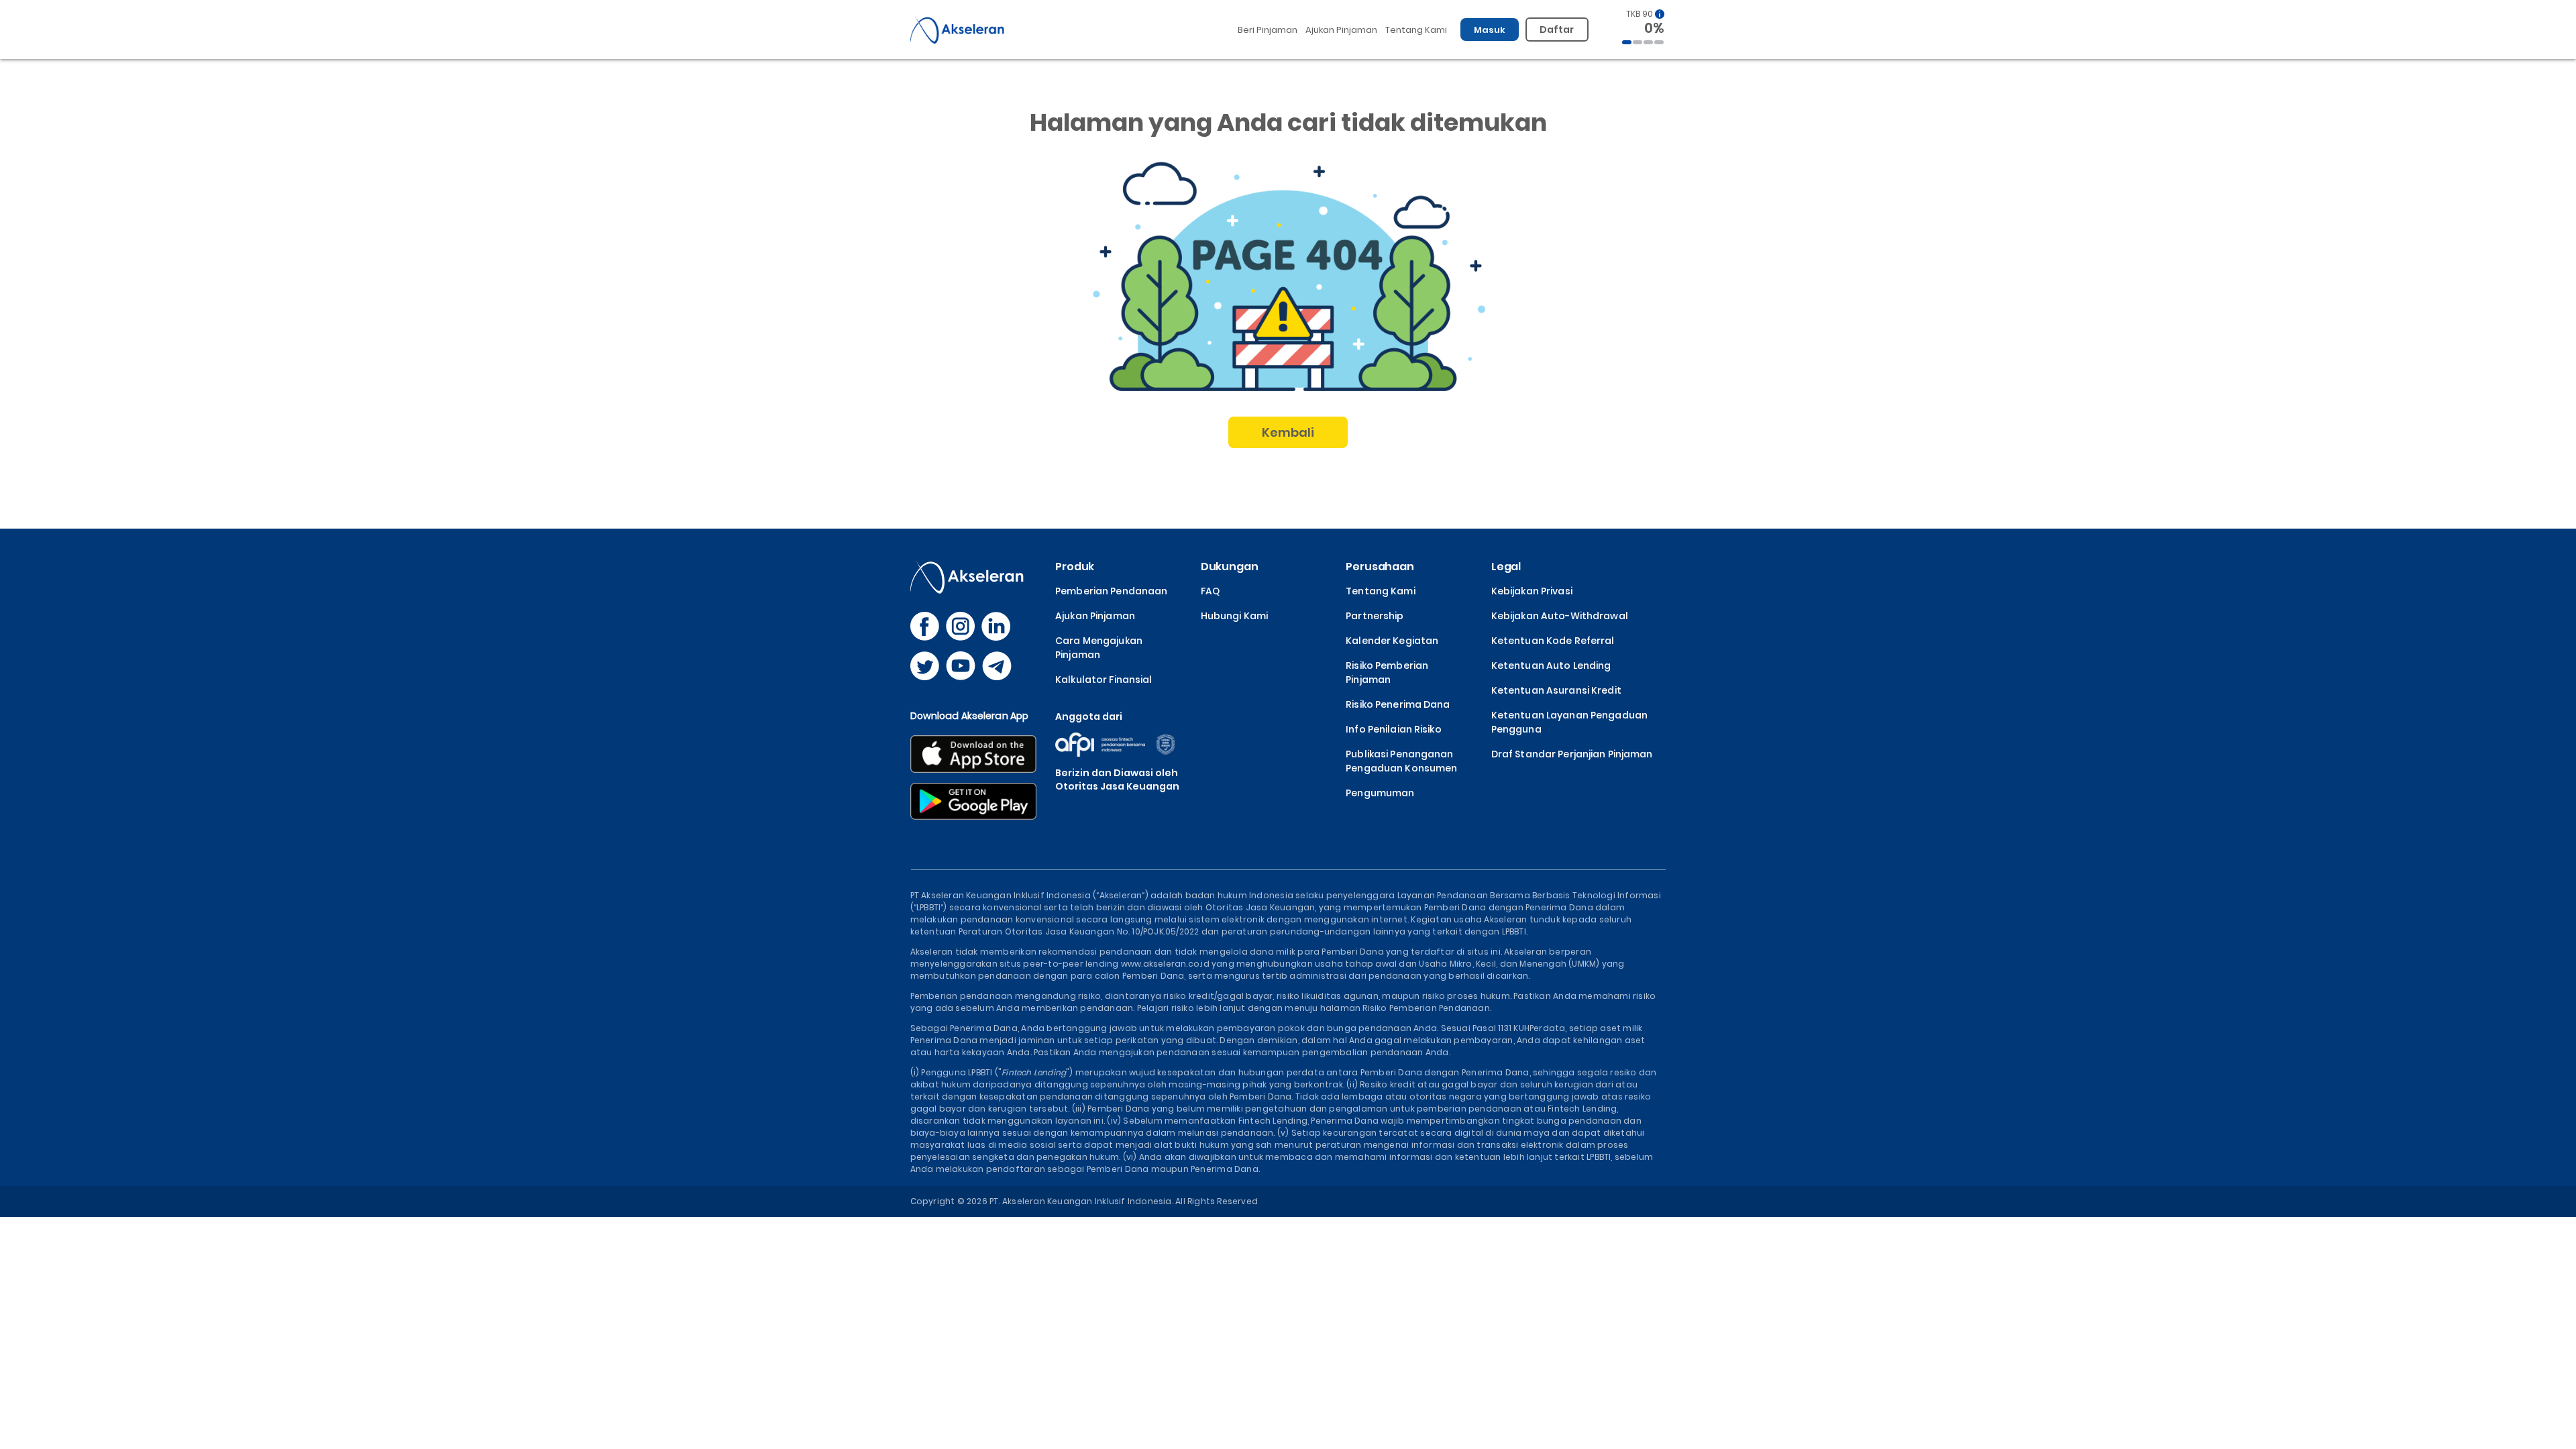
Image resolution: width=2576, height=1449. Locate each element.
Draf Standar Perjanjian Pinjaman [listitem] (1572, 754)
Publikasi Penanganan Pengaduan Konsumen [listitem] (1401, 761)
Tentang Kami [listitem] (1380, 591)
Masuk (1490, 30)
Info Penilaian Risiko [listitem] (1394, 729)
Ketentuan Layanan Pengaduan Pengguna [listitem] (1569, 722)
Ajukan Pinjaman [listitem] (1095, 616)
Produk (1075, 567)
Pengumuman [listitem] (1380, 793)
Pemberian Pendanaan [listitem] (1111, 591)
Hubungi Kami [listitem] (1234, 616)
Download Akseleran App (970, 716)
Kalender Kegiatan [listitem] (1392, 641)
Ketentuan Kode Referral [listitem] (1553, 641)
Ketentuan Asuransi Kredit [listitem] (1556, 690)
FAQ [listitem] (1210, 591)
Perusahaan (1380, 567)
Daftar (1557, 30)
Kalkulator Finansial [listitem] (1104, 680)
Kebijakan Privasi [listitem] (1532, 591)
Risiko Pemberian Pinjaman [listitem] (1387, 673)
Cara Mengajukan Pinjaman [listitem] (1099, 648)
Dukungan (1230, 567)
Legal (1506, 567)
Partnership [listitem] (1375, 616)
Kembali (1288, 432)
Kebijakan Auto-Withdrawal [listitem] (1560, 616)
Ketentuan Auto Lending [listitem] (1551, 665)
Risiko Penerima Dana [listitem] (1398, 704)
